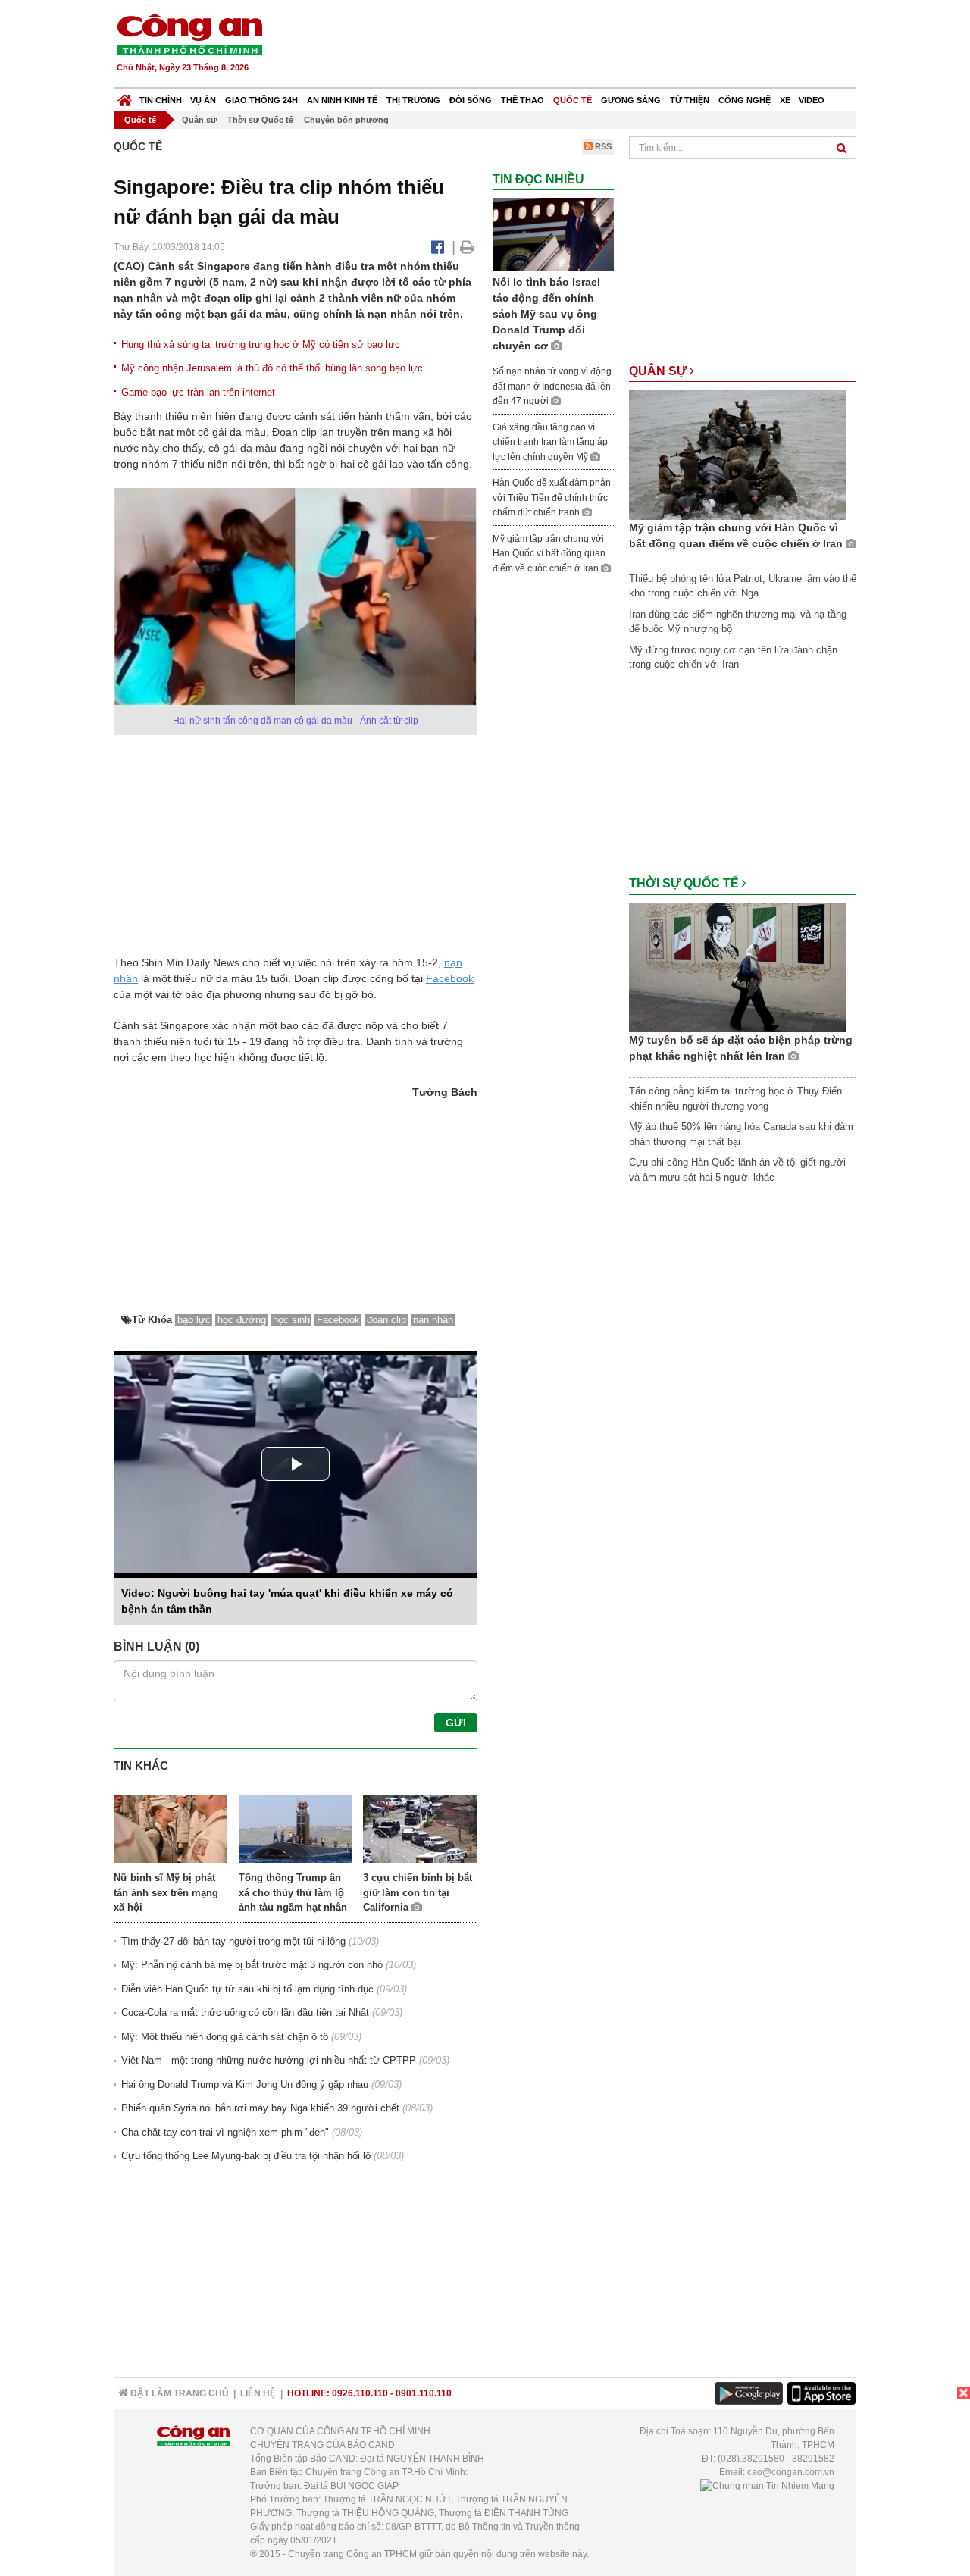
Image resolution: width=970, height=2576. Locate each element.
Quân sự (199, 120)
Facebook (450, 978)
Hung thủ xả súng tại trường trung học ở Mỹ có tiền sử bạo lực (261, 344)
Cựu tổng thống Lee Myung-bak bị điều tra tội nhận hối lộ (246, 2156)
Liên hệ (258, 2393)
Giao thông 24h (261, 100)
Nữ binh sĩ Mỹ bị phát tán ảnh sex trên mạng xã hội (166, 1892)
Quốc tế (573, 100)
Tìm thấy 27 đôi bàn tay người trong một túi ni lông (233, 1941)
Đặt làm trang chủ (178, 2393)
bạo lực (194, 1320)
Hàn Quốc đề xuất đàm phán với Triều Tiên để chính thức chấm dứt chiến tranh (552, 498)
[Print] (467, 247)
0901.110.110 (424, 2393)
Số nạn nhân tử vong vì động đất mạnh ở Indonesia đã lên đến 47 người (552, 386)
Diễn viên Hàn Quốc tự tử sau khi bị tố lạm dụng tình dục (247, 1989)
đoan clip (386, 1320)
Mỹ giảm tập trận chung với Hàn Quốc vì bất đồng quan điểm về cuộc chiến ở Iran (549, 554)
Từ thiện (690, 100)
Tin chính (161, 100)
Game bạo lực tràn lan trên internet (198, 392)
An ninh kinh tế (342, 100)
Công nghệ (745, 100)
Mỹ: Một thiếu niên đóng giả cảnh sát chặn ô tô (225, 2037)
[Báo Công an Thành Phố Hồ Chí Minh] (125, 97)
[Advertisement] (581, 45)
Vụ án (203, 100)
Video (812, 100)
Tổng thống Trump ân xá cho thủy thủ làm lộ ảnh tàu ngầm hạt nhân (293, 1892)
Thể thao (523, 100)
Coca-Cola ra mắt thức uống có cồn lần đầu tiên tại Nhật (245, 2013)
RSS (602, 146)
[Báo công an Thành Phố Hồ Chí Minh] (189, 34)
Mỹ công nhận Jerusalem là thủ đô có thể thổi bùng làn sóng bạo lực (272, 368)
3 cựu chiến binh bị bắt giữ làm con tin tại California (418, 1892)
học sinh (291, 1320)
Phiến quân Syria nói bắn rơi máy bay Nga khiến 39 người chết (260, 2108)
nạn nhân (433, 1320)
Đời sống (471, 100)
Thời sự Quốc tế (260, 120)
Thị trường (413, 100)
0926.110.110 (360, 2393)
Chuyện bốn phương (346, 120)
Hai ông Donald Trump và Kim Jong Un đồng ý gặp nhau (245, 2085)
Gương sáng (631, 100)
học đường (242, 1320)
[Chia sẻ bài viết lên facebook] (438, 247)
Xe (785, 100)
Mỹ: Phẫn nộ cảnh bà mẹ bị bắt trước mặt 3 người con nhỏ (252, 1965)
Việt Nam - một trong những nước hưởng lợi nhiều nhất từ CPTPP (269, 2060)
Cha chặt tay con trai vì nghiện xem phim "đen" (225, 2132)
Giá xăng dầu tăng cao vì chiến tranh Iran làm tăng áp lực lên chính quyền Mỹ (550, 442)
